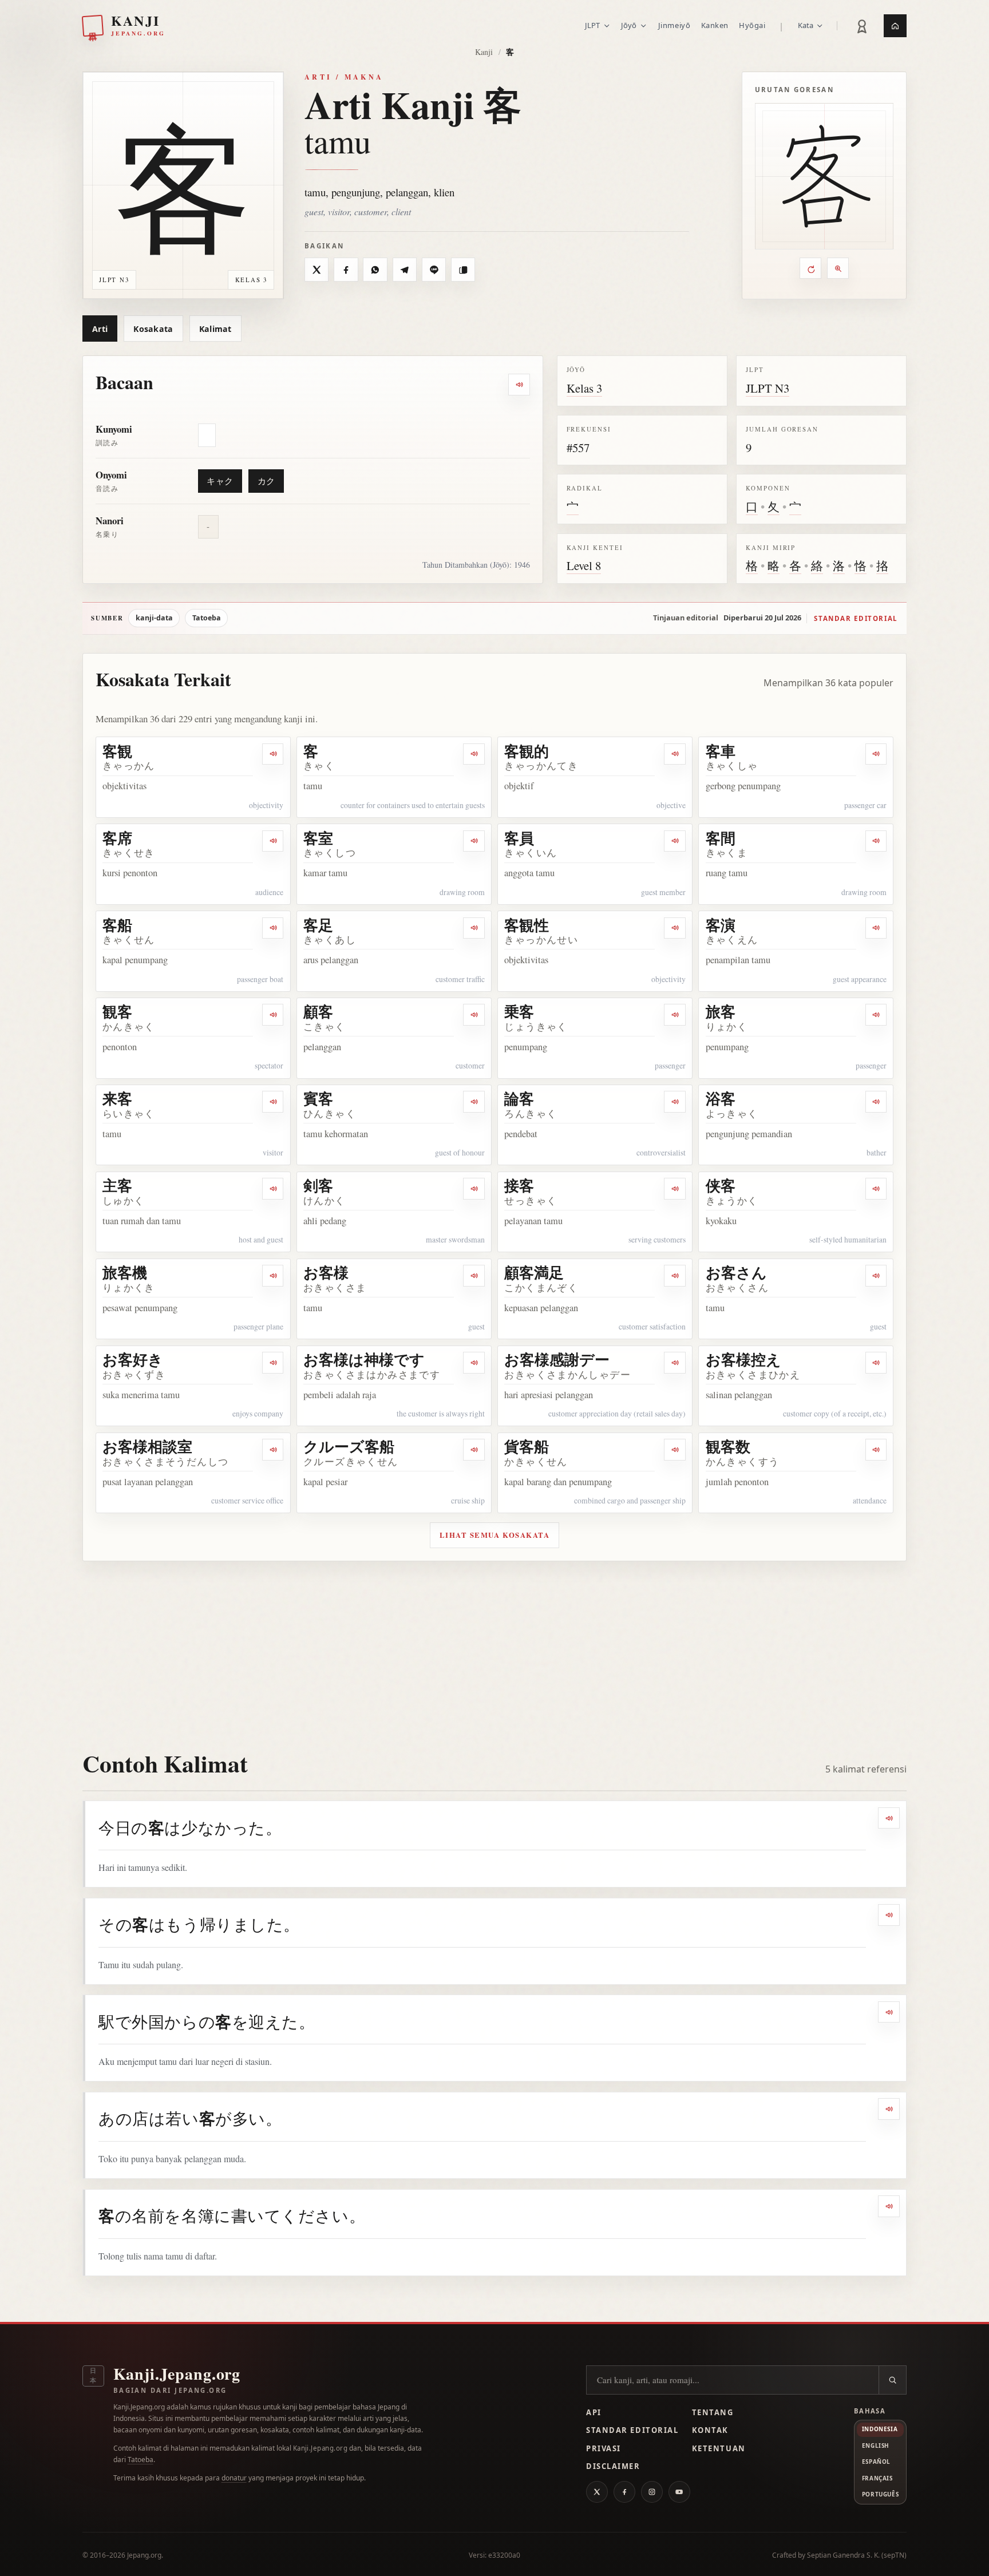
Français (877, 2478)
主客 (117, 1185)
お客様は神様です (364, 1359)
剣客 (318, 1185)
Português (880, 2494)
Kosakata (153, 329)
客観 (117, 751)
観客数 (728, 1446)
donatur (234, 2478)
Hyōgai (752, 25)
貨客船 (527, 1446)
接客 (519, 1185)
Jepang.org (144, 2555)
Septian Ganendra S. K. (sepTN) (857, 2555)
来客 (117, 1098)
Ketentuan (719, 2448)
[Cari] (892, 2380)
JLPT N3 (768, 388)
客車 (721, 751)
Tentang (713, 2412)
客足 (318, 925)
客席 (117, 838)
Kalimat (215, 329)
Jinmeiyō (674, 25)
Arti (100, 329)
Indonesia (880, 2429)
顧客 (318, 1011)
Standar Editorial (632, 2430)
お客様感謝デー (557, 1359)
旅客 (721, 1011)
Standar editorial (856, 618)
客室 (318, 838)
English (876, 2446)
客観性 (527, 925)
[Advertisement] (494, 1647)
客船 (117, 925)
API (594, 2412)
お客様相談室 (147, 1446)
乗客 (519, 1011)
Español (876, 2462)
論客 (519, 1098)
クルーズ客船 (349, 1446)
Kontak (710, 2430)
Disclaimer (613, 2466)
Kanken (715, 25)
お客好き (133, 1359)
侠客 (721, 1185)
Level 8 (584, 565)
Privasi (604, 2448)
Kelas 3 (584, 388)
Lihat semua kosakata (495, 1535)
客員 (519, 838)
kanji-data (154, 618)
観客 (117, 1011)
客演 (721, 925)
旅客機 (125, 1272)
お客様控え (743, 1359)
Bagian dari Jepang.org (170, 2390)
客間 (721, 838)
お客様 (326, 1272)
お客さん (736, 1272)
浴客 (721, 1098)
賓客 (318, 1098)
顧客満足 (534, 1272)
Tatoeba (207, 618)
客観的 (527, 751)
